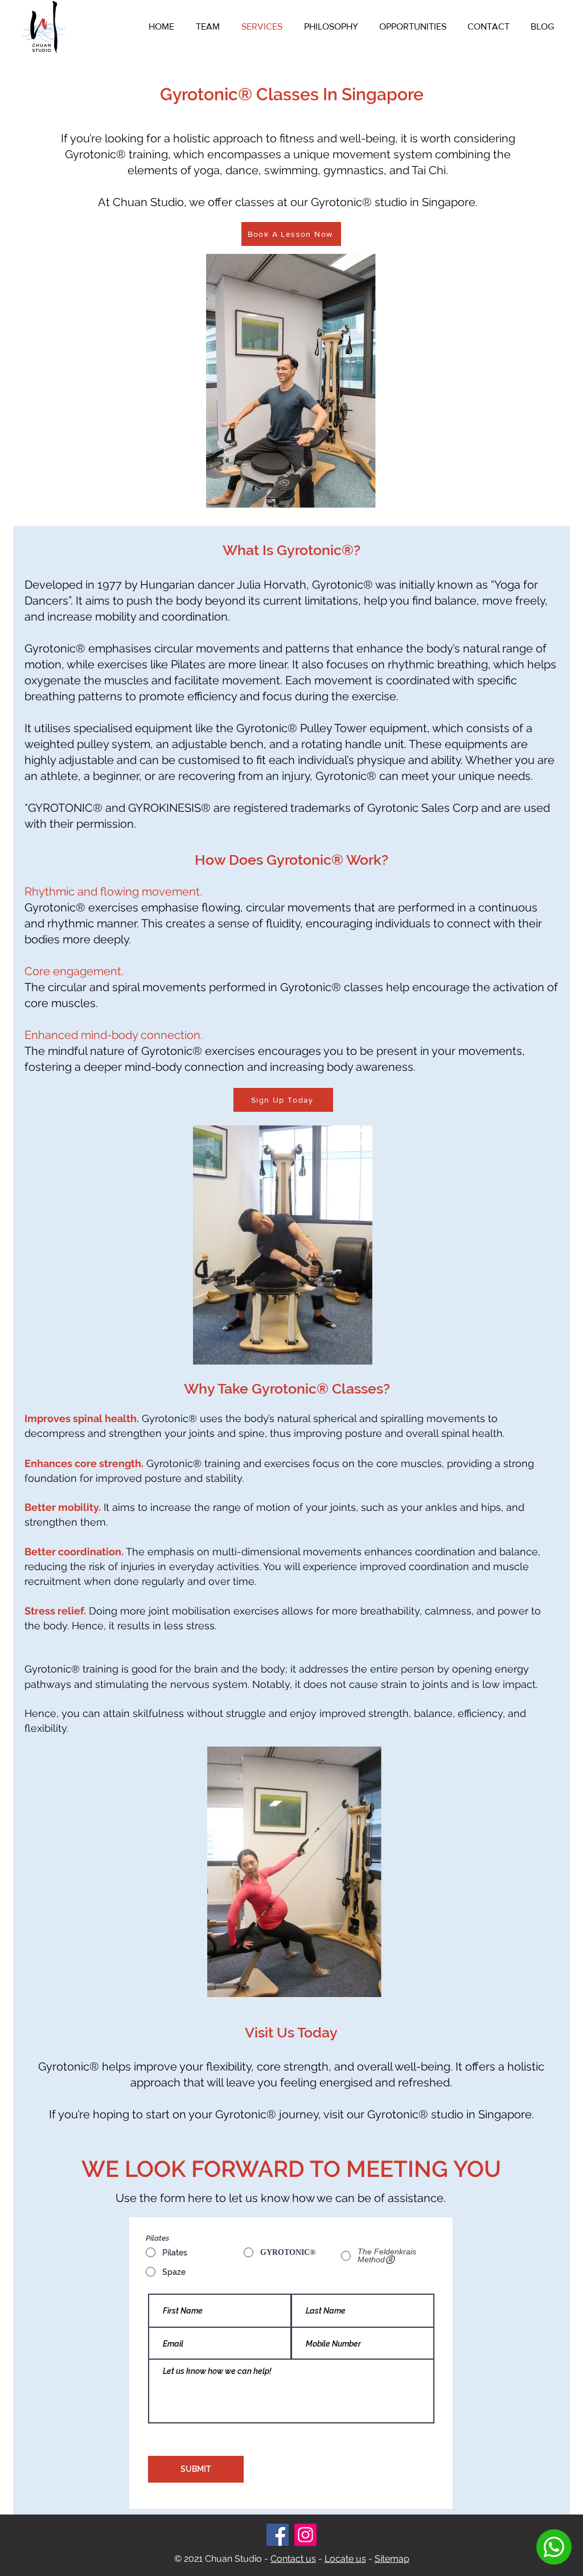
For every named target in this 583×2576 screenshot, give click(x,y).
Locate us (345, 2559)
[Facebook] (278, 2535)
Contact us (293, 2559)
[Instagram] (305, 2535)
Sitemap (392, 2559)
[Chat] (554, 2547)
